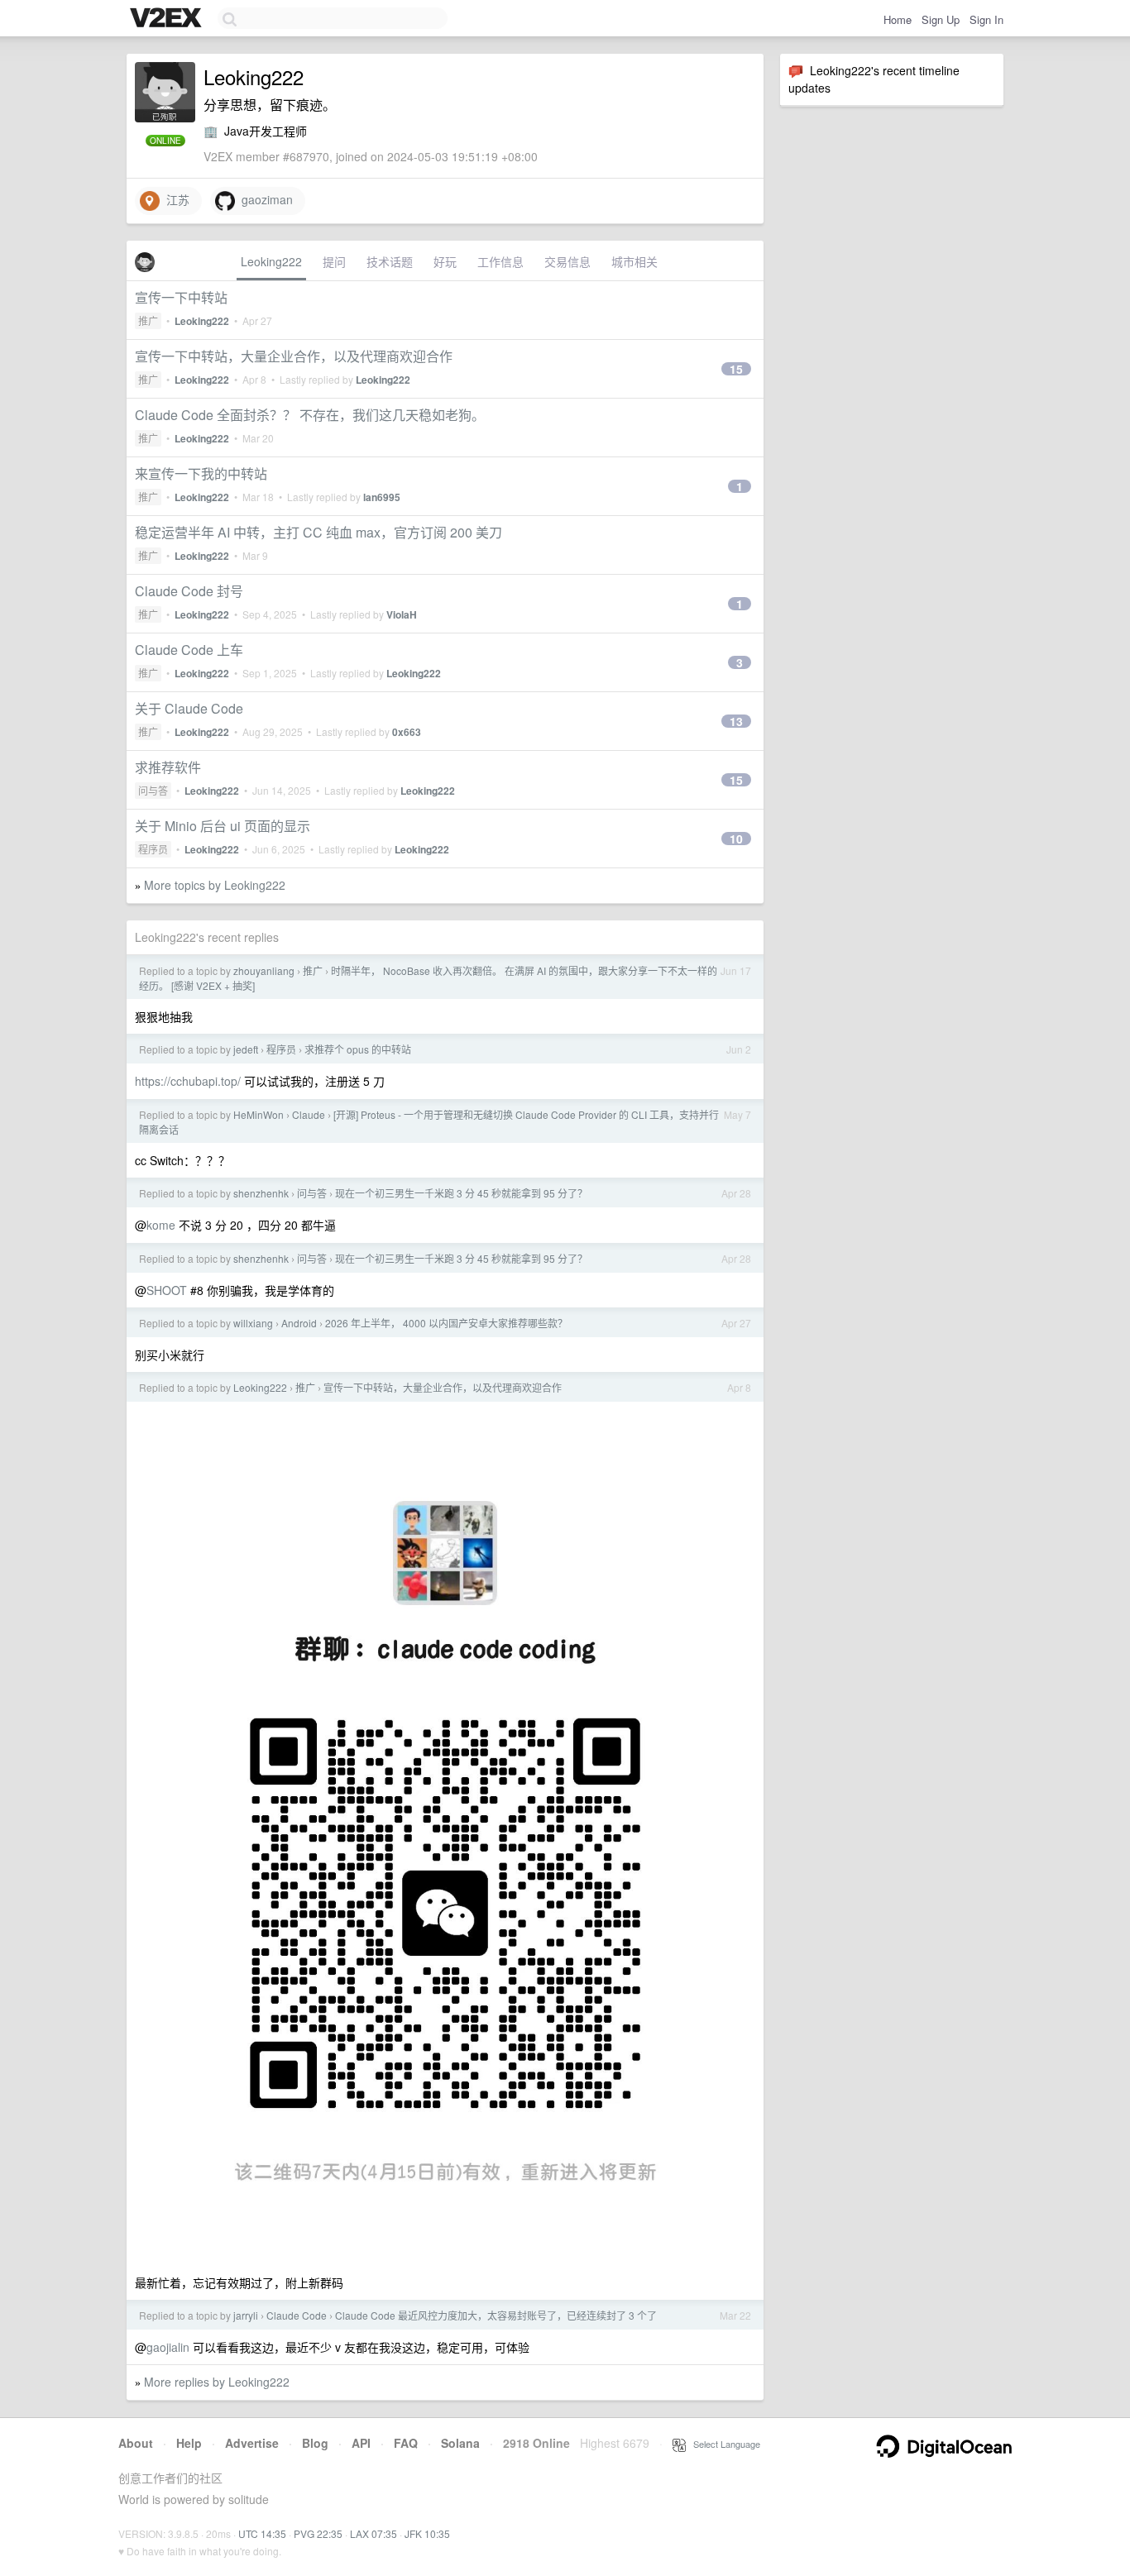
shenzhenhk (261, 1193)
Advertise (252, 2443)
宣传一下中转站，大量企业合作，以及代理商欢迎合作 (294, 356)
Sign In (986, 19)
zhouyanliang (264, 970)
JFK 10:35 (427, 2533)
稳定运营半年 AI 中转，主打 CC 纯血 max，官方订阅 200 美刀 (318, 532)
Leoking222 (271, 261)
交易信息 (567, 261)
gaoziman (264, 199)
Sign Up (941, 19)
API (361, 2443)
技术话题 (390, 261)
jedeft (246, 1049)
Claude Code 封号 (189, 591)
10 (736, 839)
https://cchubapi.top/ (188, 1081)
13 (736, 721)
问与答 (153, 790)
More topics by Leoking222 (215, 885)
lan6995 (382, 497)
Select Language (723, 2444)
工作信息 (500, 261)
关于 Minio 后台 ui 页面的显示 (223, 826)
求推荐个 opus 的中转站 (358, 1049)
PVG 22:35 (318, 2533)
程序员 (153, 849)
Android (299, 1323)
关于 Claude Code (189, 708)
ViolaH (402, 614)
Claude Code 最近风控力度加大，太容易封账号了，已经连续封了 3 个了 (496, 2315)
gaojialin (168, 2347)
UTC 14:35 (262, 2533)
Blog (315, 2443)
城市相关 (634, 261)
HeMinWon (259, 1114)
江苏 (175, 199)
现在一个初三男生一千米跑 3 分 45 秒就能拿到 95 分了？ (461, 1193)
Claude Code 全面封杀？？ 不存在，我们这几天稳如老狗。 (310, 415)
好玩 (445, 261)
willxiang (253, 1323)
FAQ (406, 2443)
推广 (148, 320)
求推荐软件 (168, 767)
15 (736, 369)
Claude (309, 1114)
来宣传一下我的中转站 (201, 473)
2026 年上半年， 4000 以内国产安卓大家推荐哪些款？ (446, 1323)
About (136, 2443)
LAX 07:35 (373, 2533)
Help (189, 2443)
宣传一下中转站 (181, 297)
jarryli (246, 2315)
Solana (460, 2443)
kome (161, 1225)
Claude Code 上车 (189, 650)
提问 (334, 261)
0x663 (407, 732)
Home (898, 19)
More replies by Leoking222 (217, 2382)
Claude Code (297, 2315)
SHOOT (167, 1290)
